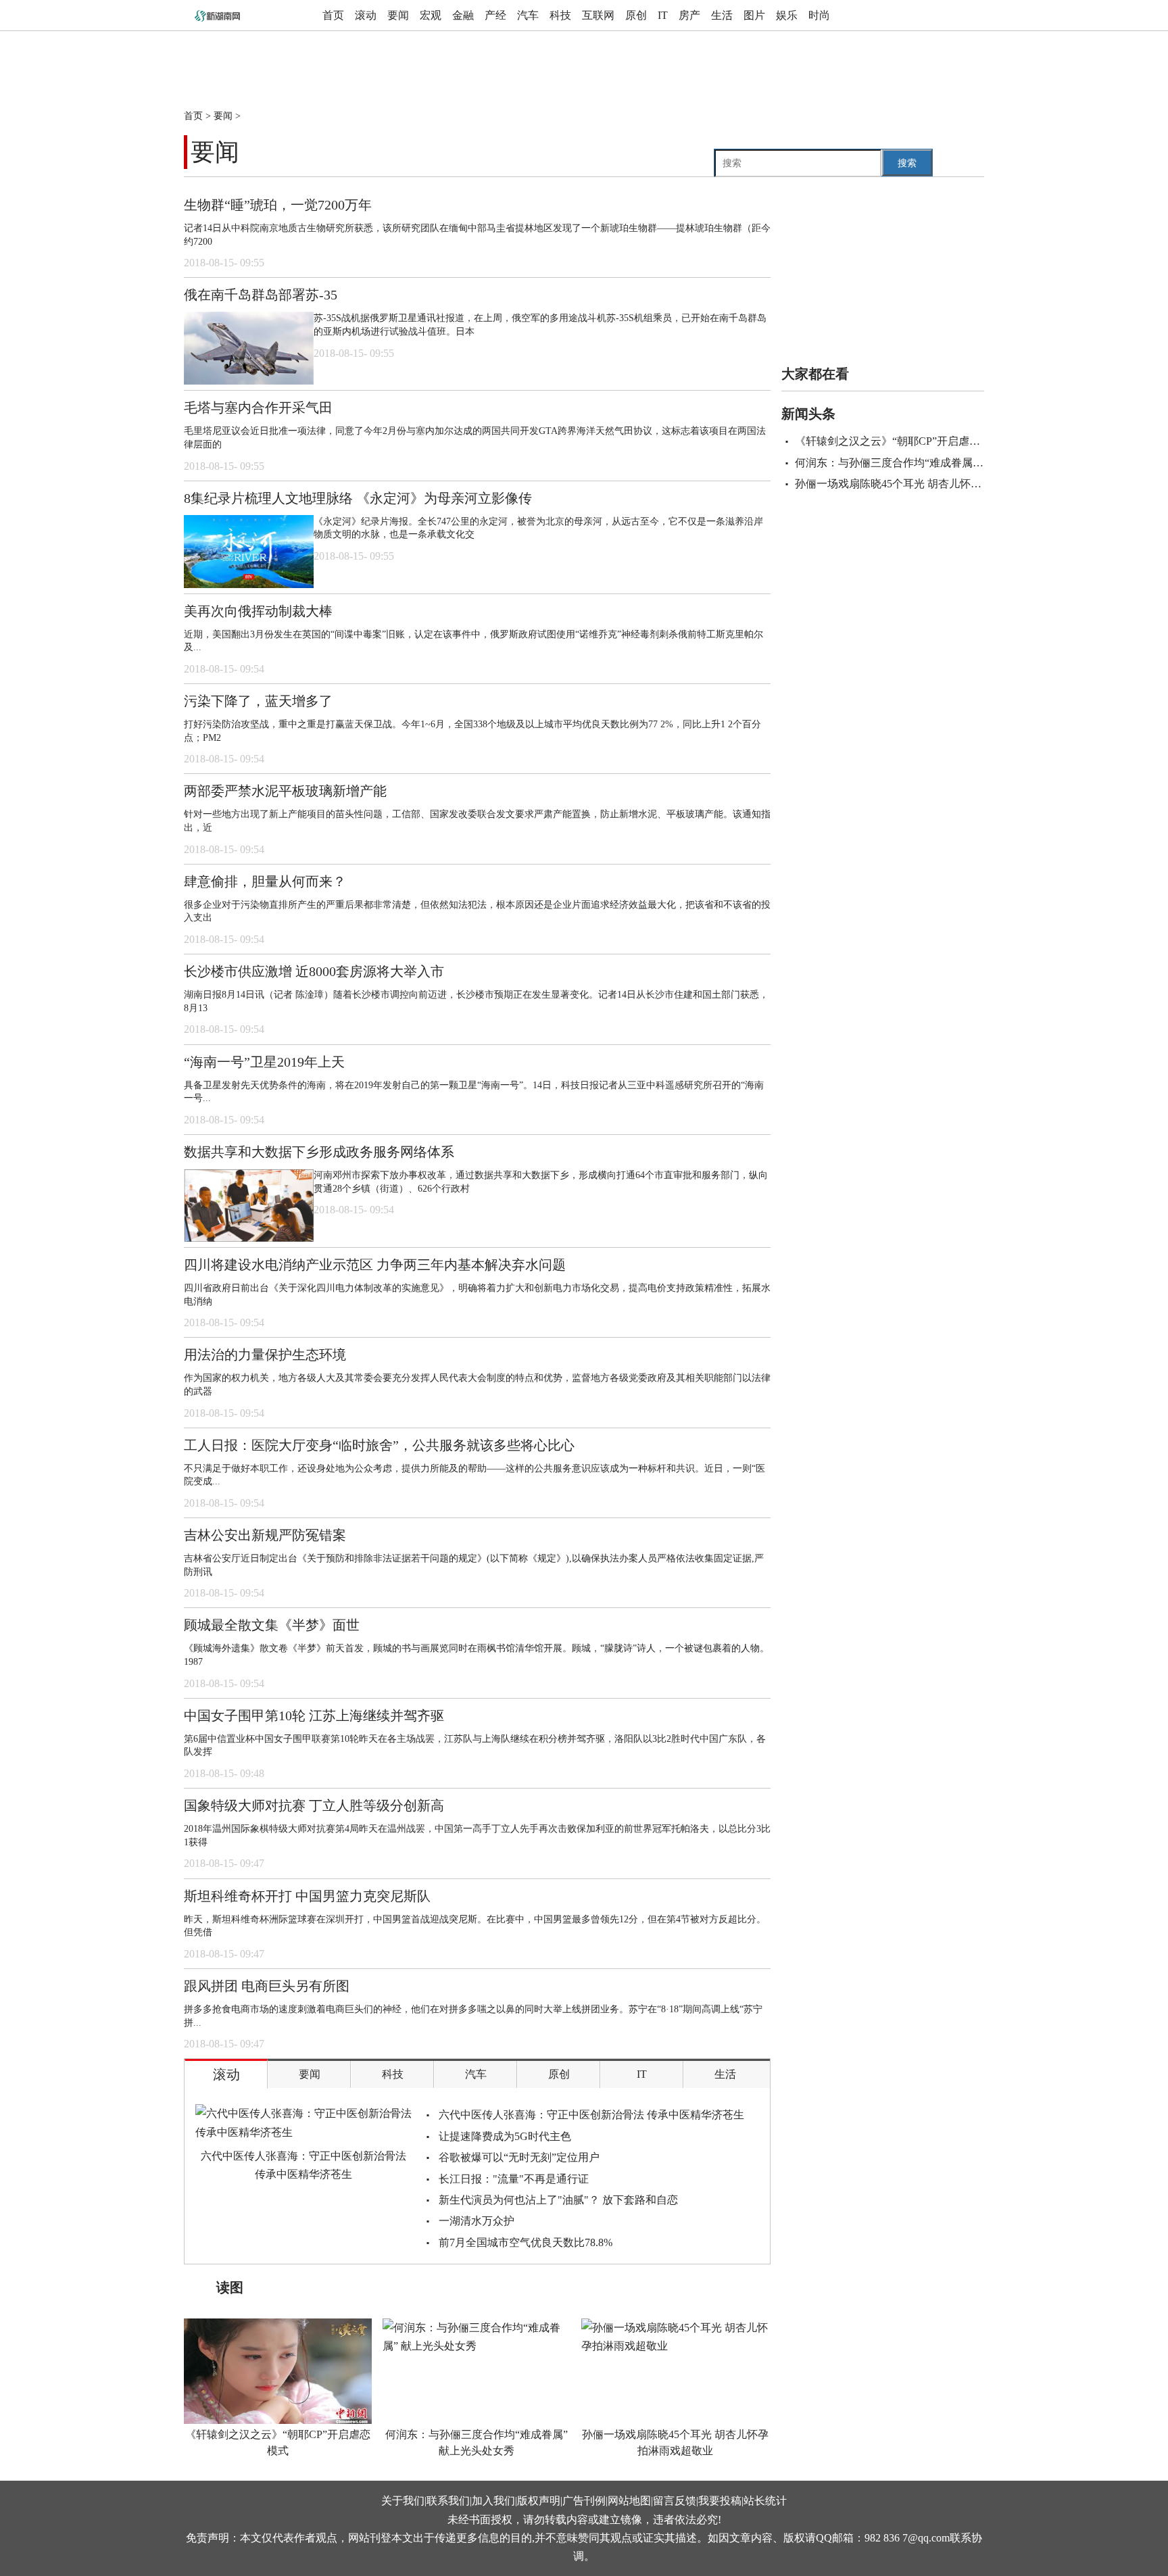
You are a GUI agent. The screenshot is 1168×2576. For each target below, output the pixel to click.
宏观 (431, 15)
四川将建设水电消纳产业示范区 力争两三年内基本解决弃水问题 (375, 1265)
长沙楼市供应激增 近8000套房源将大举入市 (314, 971)
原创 (636, 15)
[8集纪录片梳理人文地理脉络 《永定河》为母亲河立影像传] (249, 552)
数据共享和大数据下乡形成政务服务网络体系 (319, 1152)
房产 (689, 15)
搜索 (907, 163)
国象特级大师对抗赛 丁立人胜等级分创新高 (314, 1805)
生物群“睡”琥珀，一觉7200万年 (278, 205)
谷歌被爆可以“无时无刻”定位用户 (519, 2157)
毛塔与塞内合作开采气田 (258, 408)
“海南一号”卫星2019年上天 (264, 1062)
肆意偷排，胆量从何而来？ (265, 881)
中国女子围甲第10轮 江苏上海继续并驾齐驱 (314, 1716)
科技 (560, 15)
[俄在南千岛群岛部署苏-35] (249, 348)
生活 (722, 15)
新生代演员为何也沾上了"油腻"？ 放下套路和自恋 (558, 2200)
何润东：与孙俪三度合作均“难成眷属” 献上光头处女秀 (477, 2443)
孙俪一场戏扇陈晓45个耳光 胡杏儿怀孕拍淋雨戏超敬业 (675, 2443)
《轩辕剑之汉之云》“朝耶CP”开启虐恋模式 (278, 2443)
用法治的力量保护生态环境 (265, 1355)
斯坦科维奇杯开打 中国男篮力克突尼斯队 (307, 1896)
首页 (333, 15)
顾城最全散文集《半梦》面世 (272, 1625)
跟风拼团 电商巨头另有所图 (267, 1986)
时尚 (819, 15)
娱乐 (787, 15)
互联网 (598, 15)
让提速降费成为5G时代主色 (505, 2136)
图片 (754, 15)
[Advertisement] (512, 62)
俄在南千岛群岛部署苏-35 (261, 295)
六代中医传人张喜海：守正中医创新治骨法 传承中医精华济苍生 (303, 2165)
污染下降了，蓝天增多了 (258, 701)
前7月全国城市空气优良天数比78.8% (526, 2242)
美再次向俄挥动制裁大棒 (258, 611)
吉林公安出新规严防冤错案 (265, 1535)
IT (663, 15)
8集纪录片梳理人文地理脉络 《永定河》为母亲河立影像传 (358, 498)
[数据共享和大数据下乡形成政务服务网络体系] (249, 1205)
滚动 (366, 15)
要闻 (398, 15)
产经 (495, 15)
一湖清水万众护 (477, 2221)
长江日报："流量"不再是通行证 (514, 2179)
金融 (463, 15)
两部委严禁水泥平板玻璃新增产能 (285, 791)
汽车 (528, 15)
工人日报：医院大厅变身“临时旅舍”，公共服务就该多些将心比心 (379, 1445)
